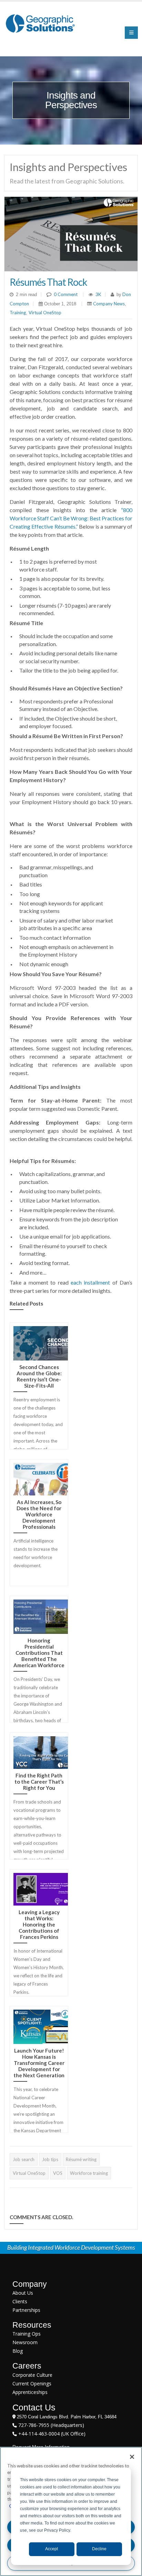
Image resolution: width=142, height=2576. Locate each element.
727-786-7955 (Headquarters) (50, 2425)
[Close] (132, 2457)
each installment (89, 1282)
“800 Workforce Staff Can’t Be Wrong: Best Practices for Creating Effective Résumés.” (71, 518)
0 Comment (66, 294)
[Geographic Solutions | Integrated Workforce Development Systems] (40, 23)
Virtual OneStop (45, 313)
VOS (58, 2173)
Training (18, 313)
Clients (20, 2301)
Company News (109, 304)
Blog (18, 2351)
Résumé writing (81, 2159)
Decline (99, 2549)
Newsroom (25, 2342)
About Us (23, 2293)
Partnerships (26, 2310)
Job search (24, 2159)
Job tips (50, 2159)
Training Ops (27, 2334)
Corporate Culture (32, 2375)
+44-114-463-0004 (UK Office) (51, 2434)
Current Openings (32, 2383)
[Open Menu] (131, 33)
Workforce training (89, 2173)
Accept (52, 2549)
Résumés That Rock (48, 282)
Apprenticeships (30, 2392)
